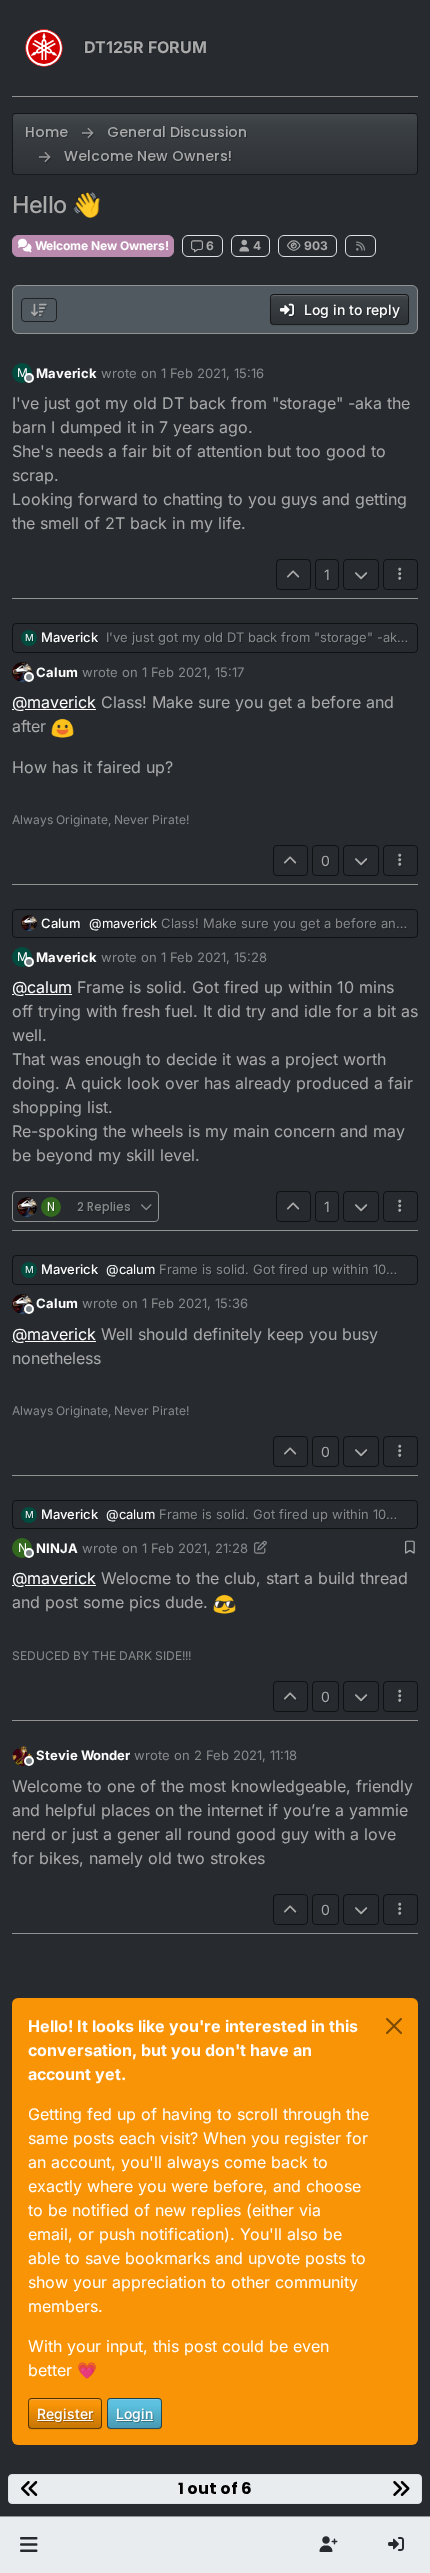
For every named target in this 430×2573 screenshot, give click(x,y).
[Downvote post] (361, 574)
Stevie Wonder (83, 1755)
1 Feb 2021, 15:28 (214, 957)
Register (65, 2413)
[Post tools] (401, 574)
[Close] (394, 2026)
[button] (28, 2545)
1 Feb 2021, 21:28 (195, 1548)
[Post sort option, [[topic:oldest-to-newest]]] (39, 310)
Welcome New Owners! (100, 245)
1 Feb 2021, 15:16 (212, 373)
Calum (57, 672)
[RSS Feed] (360, 246)
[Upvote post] (294, 574)
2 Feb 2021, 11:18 (245, 1755)
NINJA (57, 1548)
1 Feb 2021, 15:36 (195, 1303)
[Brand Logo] (44, 48)
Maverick (66, 373)
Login (134, 2413)
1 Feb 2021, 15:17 (193, 672)
